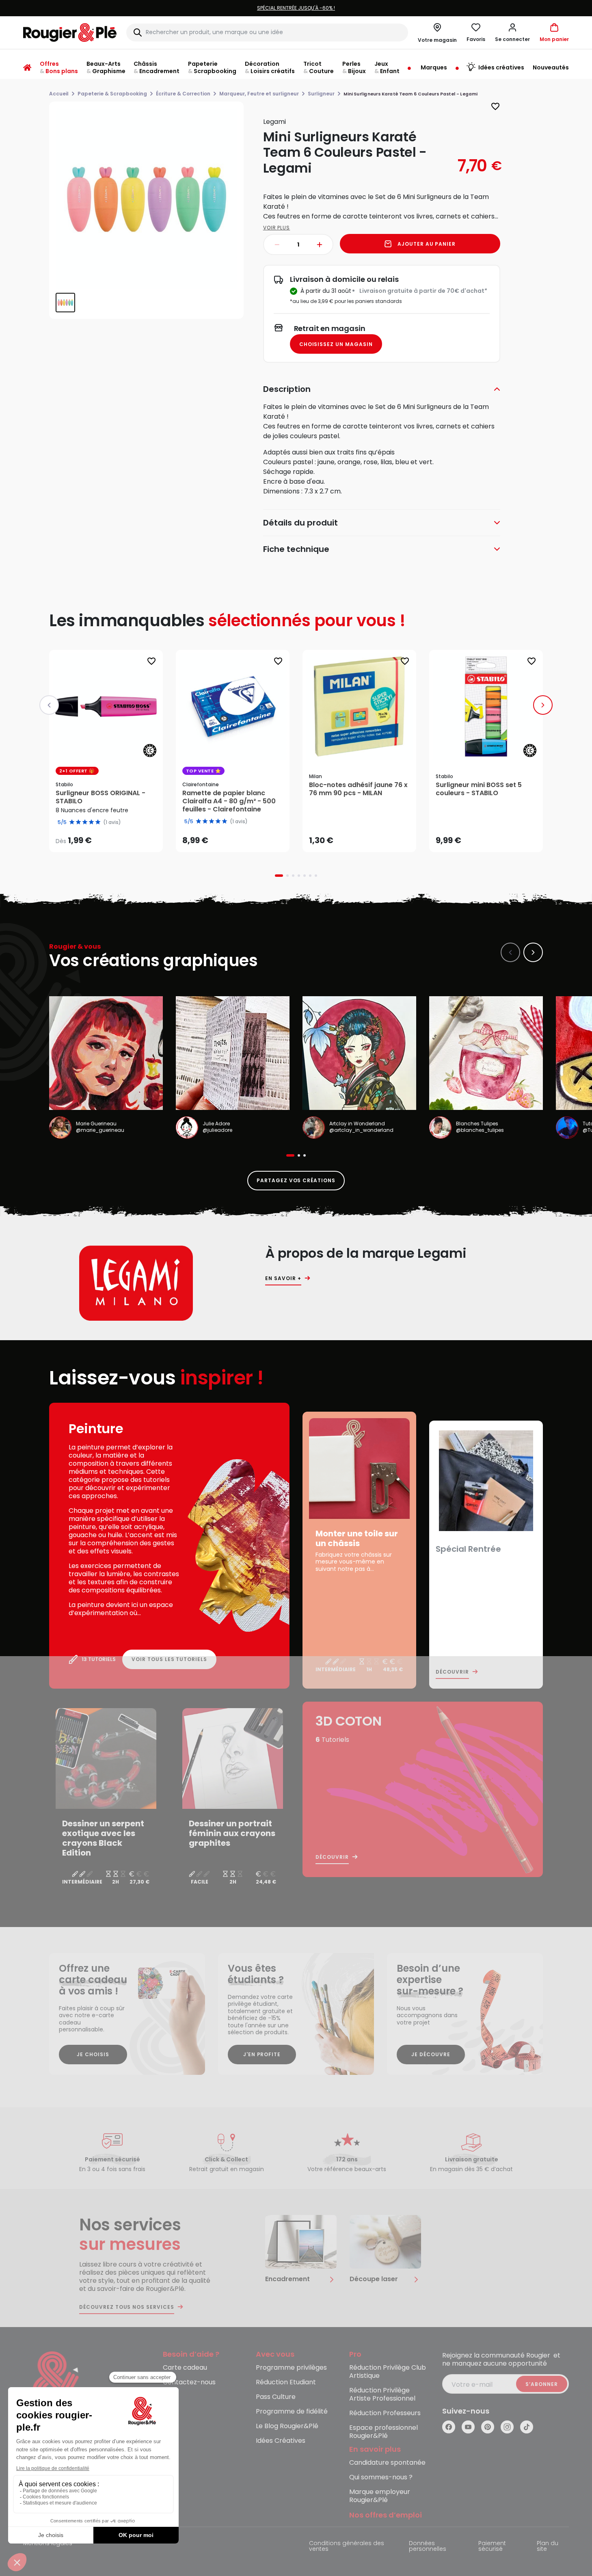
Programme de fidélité (292, 2412)
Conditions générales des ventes (347, 2547)
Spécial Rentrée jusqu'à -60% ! (229, 8)
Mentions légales (48, 2544)
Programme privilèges (291, 2368)
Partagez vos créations (296, 1180)
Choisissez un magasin (336, 344)
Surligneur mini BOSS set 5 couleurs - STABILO (479, 789)
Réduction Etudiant (286, 2382)
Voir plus (277, 228)
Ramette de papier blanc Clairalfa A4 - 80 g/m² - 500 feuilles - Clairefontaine (229, 801)
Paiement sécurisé (492, 2547)
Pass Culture (276, 2397)
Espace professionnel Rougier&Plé (384, 2432)
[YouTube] (468, 2427)
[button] (512, 32)
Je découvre (431, 2054)
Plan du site (548, 2547)
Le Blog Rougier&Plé (287, 2426)
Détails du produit (300, 523)
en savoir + (283, 1278)
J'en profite (262, 2054)
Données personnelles (428, 2547)
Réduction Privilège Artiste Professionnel (382, 2395)
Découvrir (452, 1672)
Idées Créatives (281, 2441)
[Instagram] (507, 2427)
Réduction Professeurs (385, 2413)
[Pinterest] (488, 2427)
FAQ (170, 2397)
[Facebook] (449, 2427)
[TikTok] (527, 2427)
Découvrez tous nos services (127, 2307)
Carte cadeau (185, 2368)
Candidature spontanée (387, 2463)
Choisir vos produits (113, 835)
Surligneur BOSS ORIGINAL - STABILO (100, 797)
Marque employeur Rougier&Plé (380, 2496)
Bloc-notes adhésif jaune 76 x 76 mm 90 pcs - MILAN (358, 789)
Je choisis (93, 2054)
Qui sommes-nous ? (381, 2478)
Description (287, 389)
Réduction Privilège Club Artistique (388, 2372)
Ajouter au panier (427, 244)
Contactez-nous (189, 2382)
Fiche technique (296, 549)
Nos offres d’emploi (386, 2515)
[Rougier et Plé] (56, 2385)
